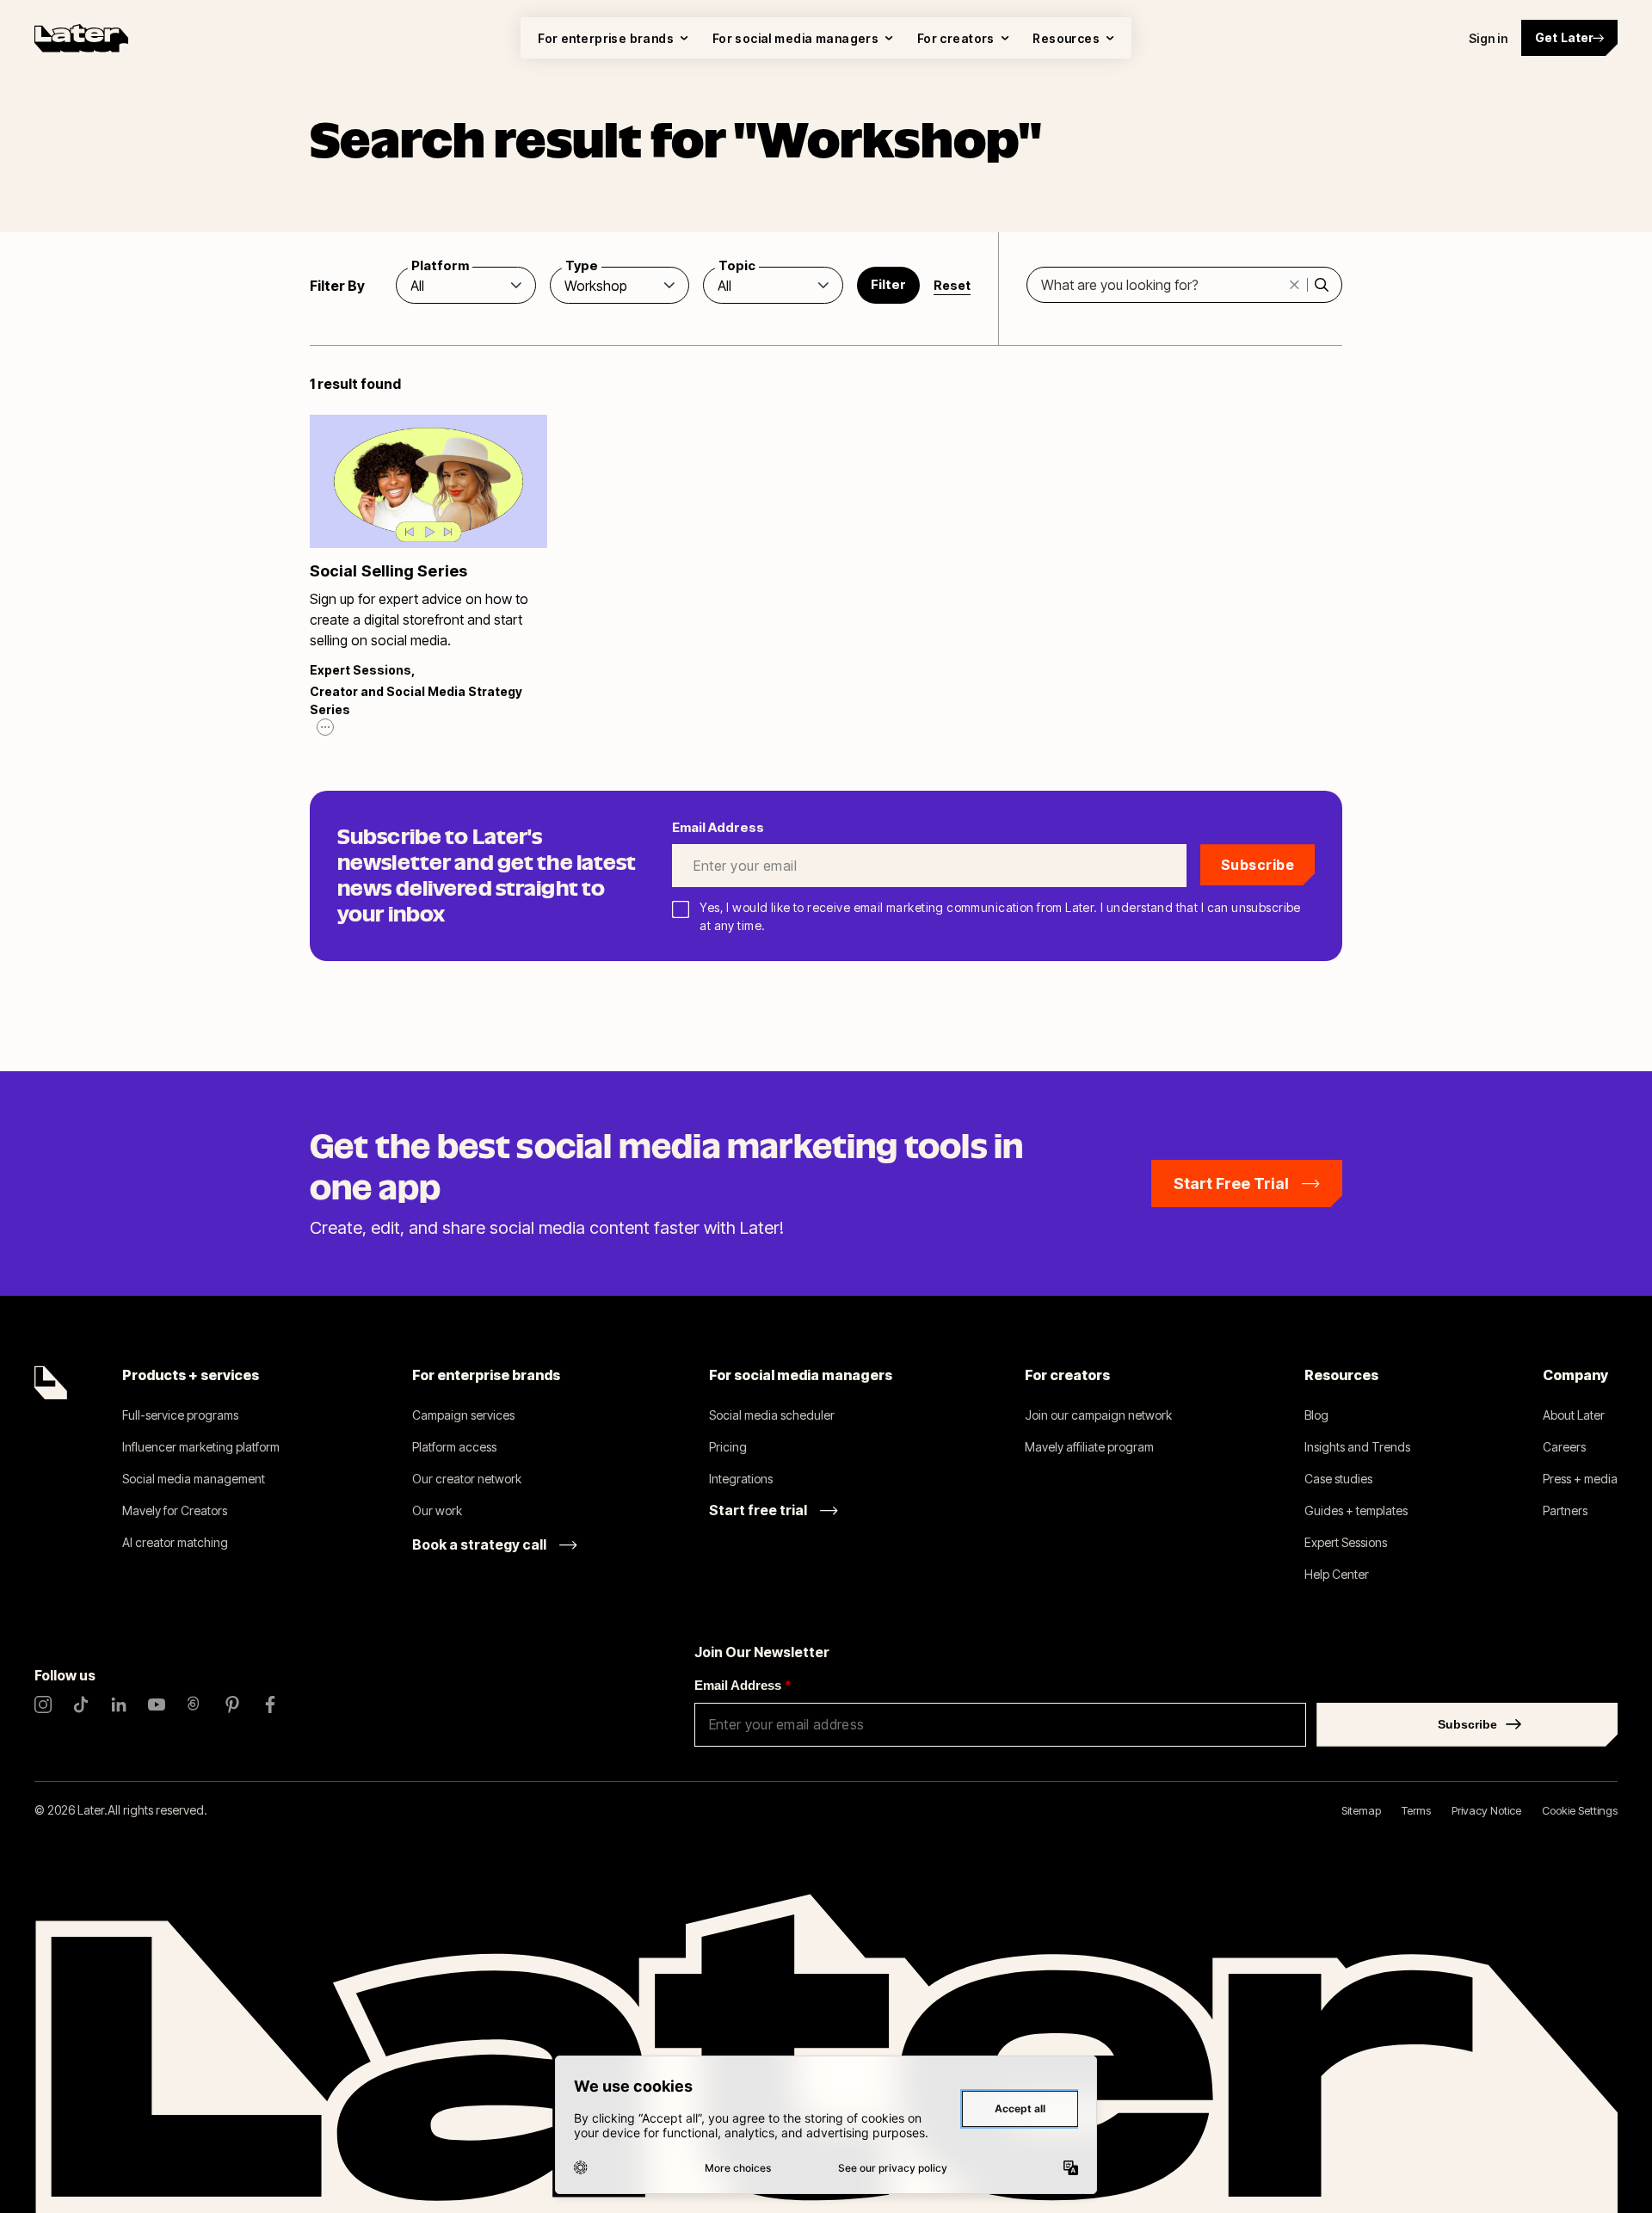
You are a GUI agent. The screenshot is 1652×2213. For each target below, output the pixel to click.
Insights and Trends (1357, 1447)
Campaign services (463, 1415)
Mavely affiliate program (1089, 1447)
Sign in (1488, 38)
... (325, 724)
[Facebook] (270, 1704)
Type (582, 265)
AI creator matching (175, 1542)
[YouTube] (157, 1704)
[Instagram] (43, 1704)
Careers (1564, 1447)
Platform (440, 265)
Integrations (741, 1479)
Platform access (454, 1447)
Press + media (1580, 1479)
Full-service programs (180, 1415)
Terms (1416, 1810)
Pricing (728, 1447)
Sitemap (1361, 1810)
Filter (888, 284)
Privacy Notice (1486, 1810)
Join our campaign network (1098, 1415)
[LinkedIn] (119, 1704)
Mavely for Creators (175, 1510)
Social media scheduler (772, 1415)
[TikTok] (81, 1704)
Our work (437, 1510)
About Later (1574, 1415)
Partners (1565, 1510)
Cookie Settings (1580, 1810)
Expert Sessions (361, 670)
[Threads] (194, 1704)
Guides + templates (1356, 1510)
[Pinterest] (232, 1704)
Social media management (194, 1479)
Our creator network (467, 1479)
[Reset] (1295, 285)
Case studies (1338, 1479)
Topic (737, 265)
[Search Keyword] (1321, 285)
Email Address (743, 1685)
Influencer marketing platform (201, 1447)
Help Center (1337, 1574)
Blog (1316, 1415)
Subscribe (1257, 865)
